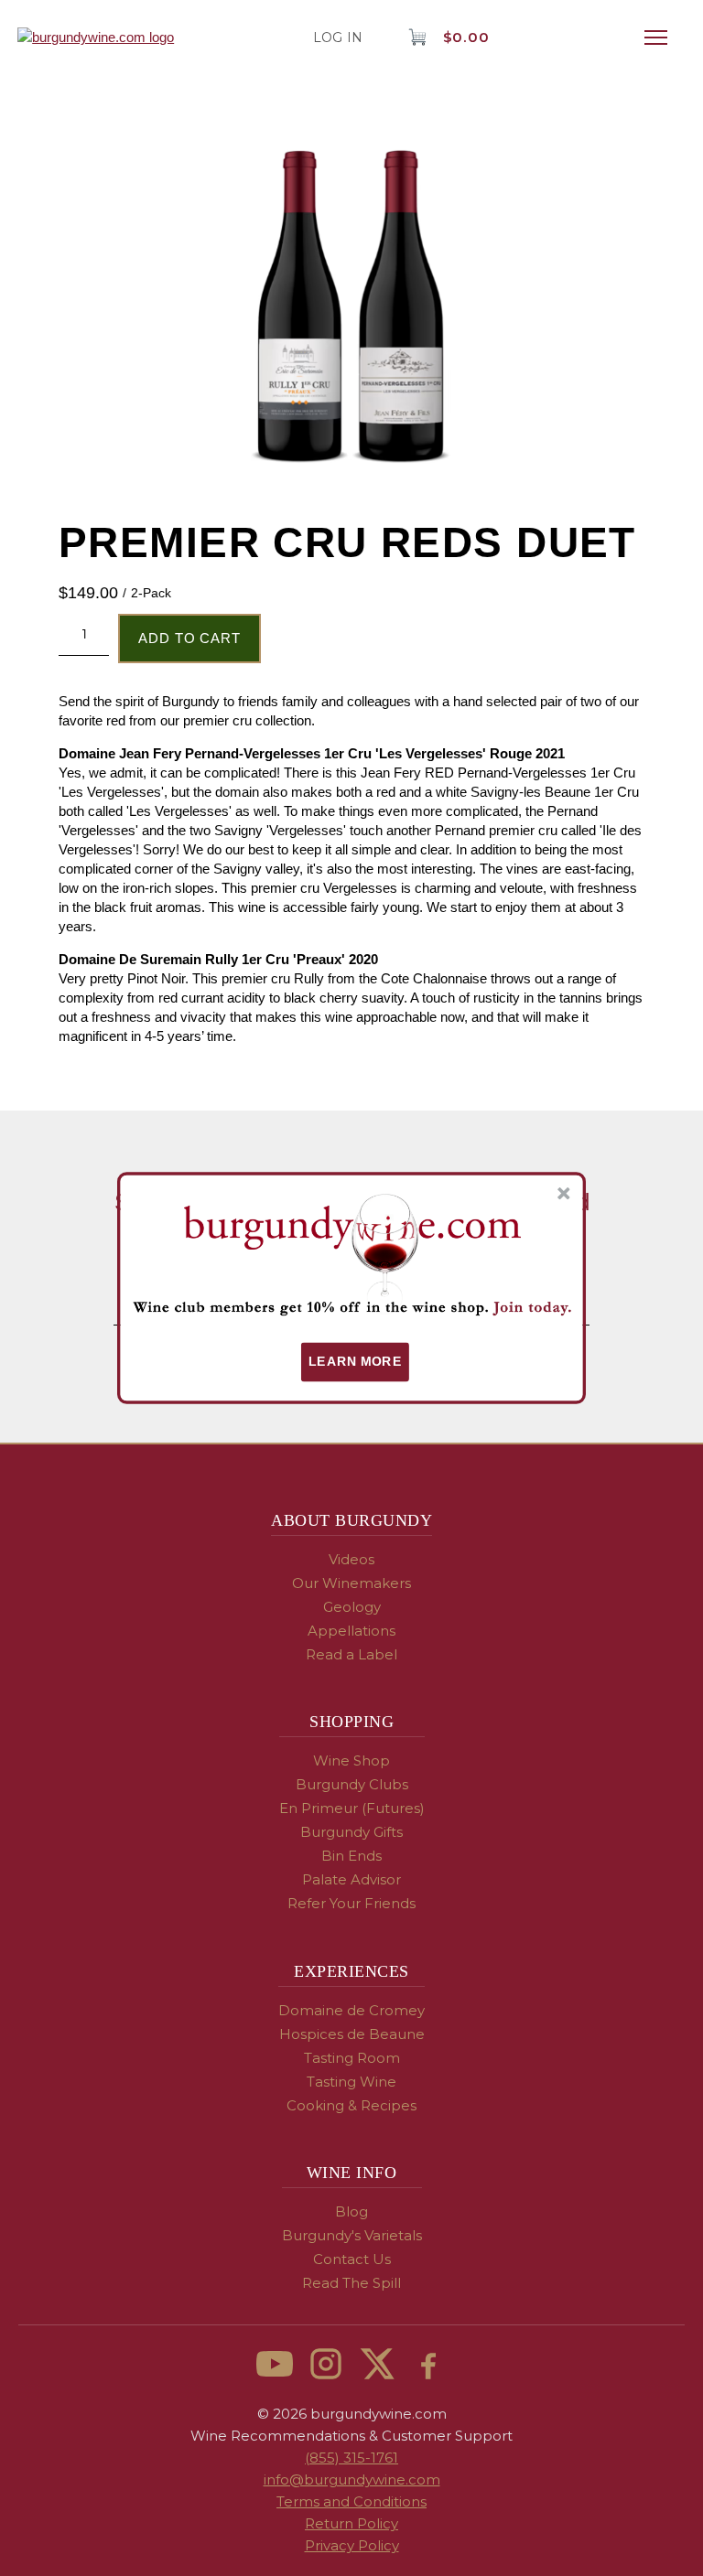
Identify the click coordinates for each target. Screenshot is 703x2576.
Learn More (355, 1362)
